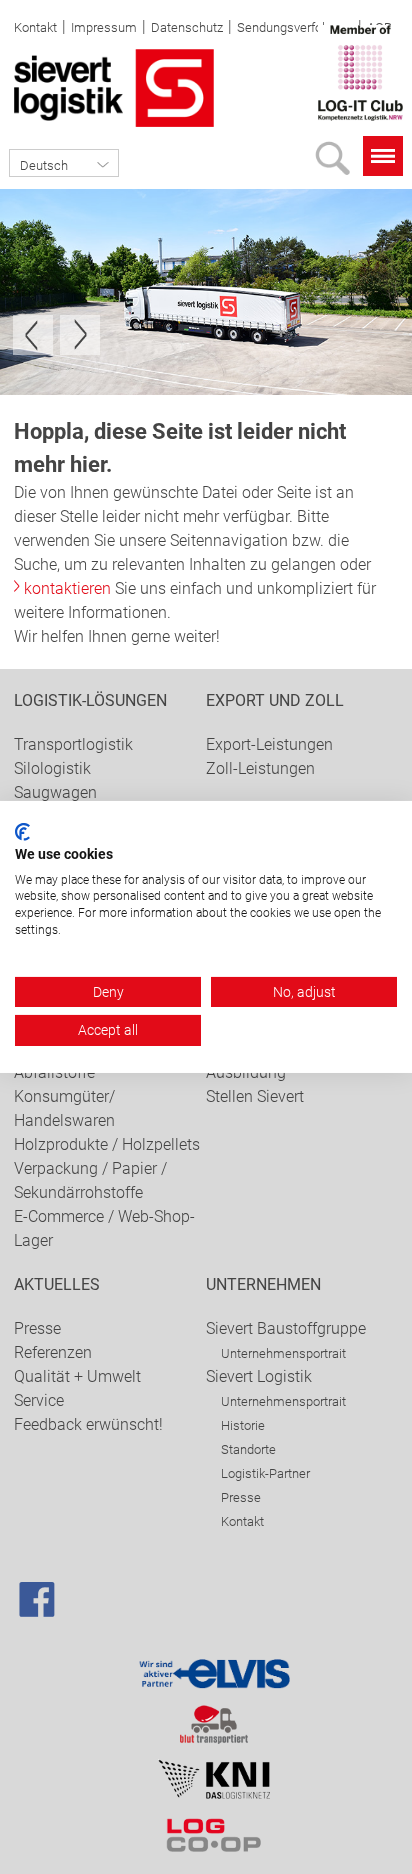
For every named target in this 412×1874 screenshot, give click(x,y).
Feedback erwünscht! (88, 1424)
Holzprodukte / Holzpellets (107, 1144)
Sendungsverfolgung (295, 27)
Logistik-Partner (265, 1473)
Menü (383, 156)
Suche (338, 164)
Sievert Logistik (259, 1376)
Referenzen (53, 1352)
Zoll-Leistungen (260, 768)
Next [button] (80, 335)
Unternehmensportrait (283, 1353)
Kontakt (35, 27)
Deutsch (44, 165)
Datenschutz (187, 27)
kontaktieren (67, 588)
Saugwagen (55, 792)
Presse (37, 1328)
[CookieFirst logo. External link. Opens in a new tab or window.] (22, 832)
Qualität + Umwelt (77, 1376)
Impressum (104, 27)
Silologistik (52, 768)
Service (39, 1400)
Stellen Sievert (255, 1096)
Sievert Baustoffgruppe (286, 1328)
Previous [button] (33, 335)
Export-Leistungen (269, 744)
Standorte (248, 1449)
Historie (243, 1425)
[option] (206, 292)
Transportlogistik (73, 744)
